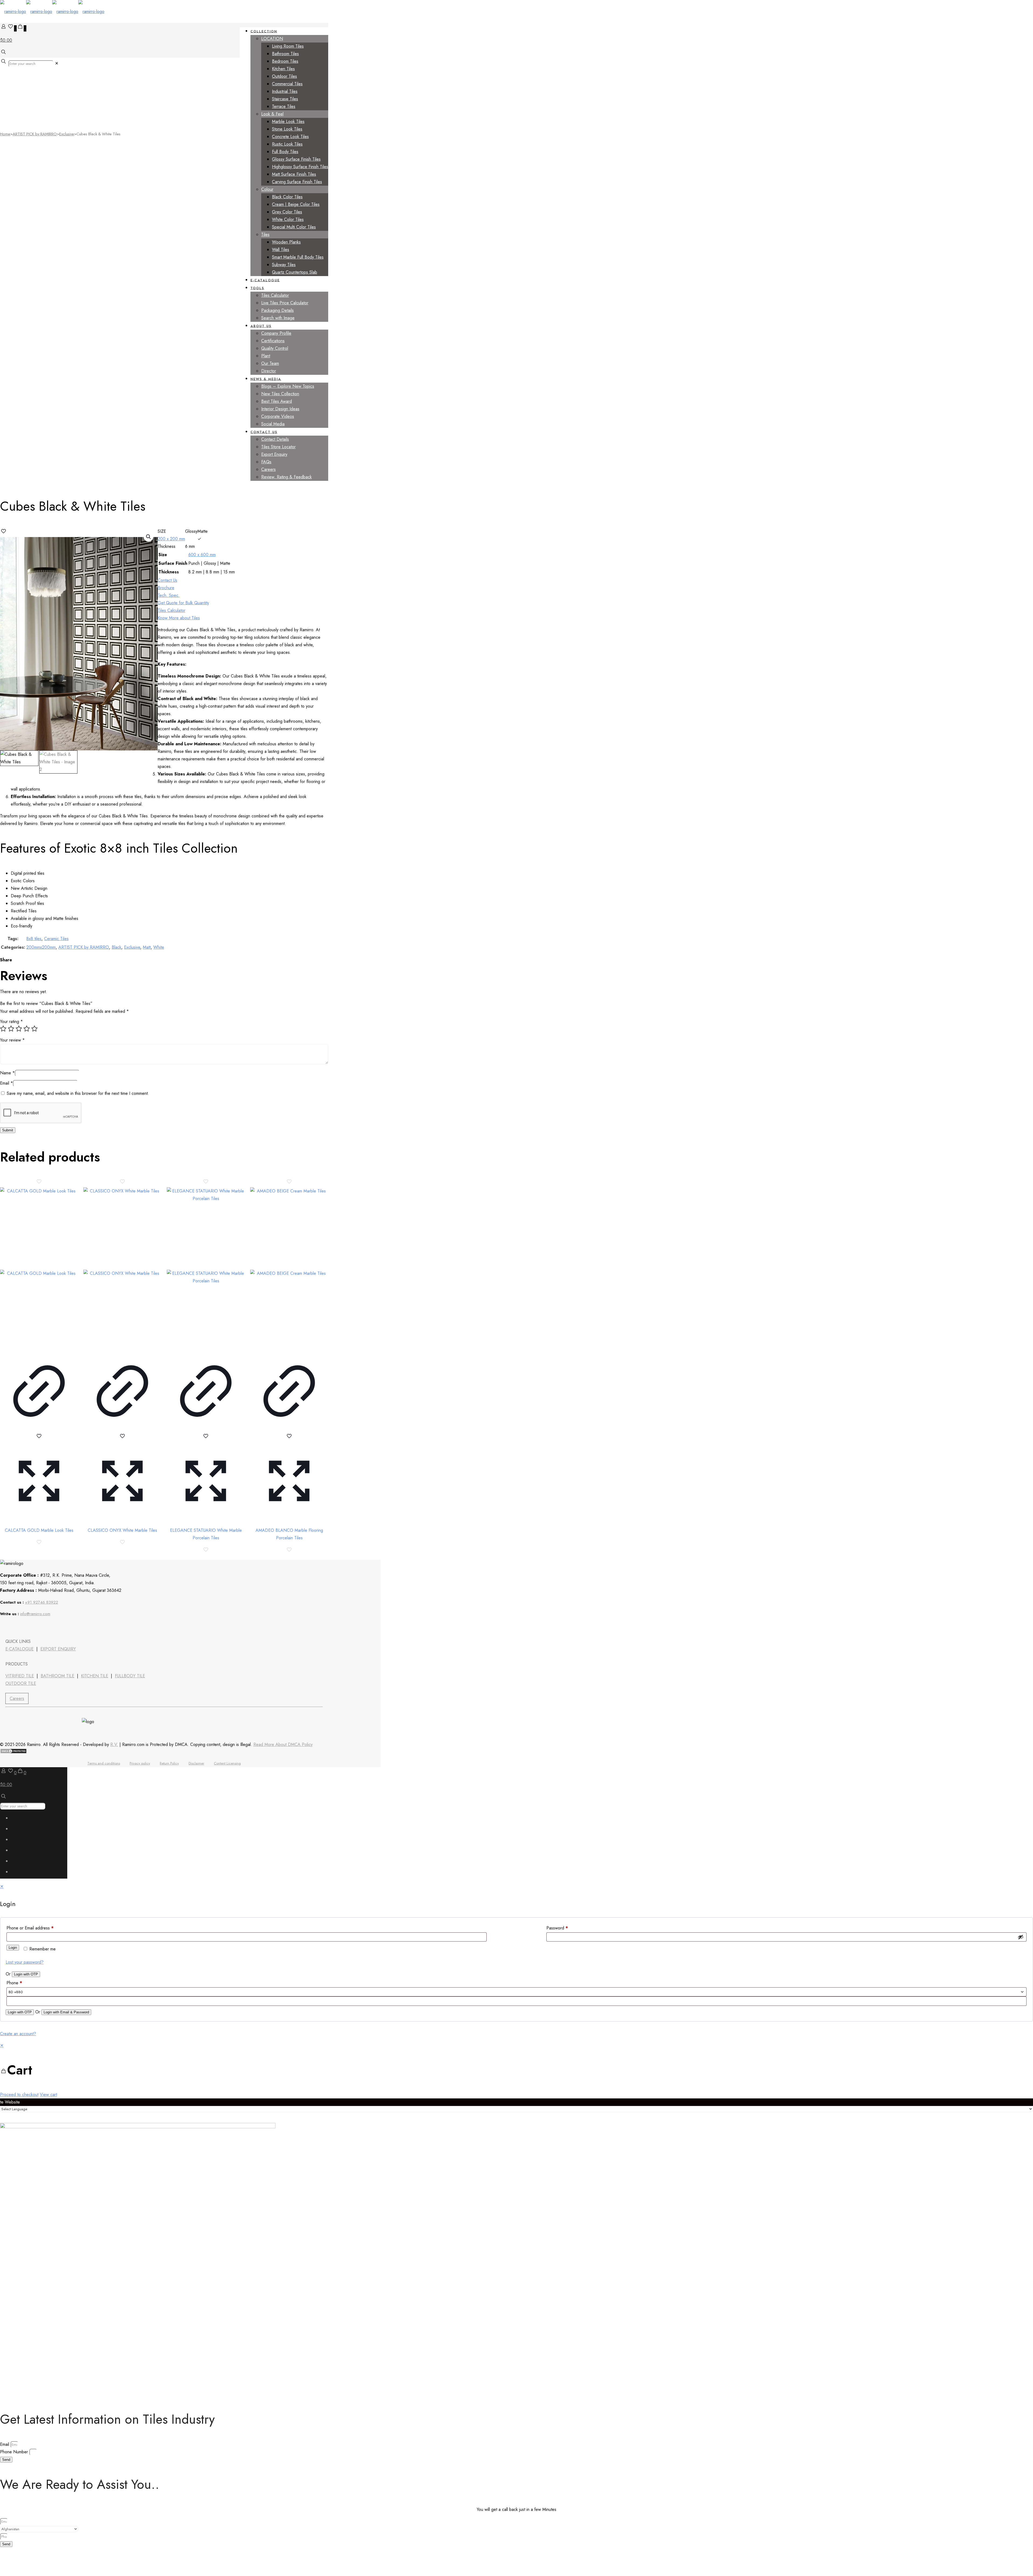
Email (6, 1083)
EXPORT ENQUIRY (58, 1649)
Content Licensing (227, 1763)
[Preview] (39, 1518)
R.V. (114, 1744)
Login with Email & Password (66, 2012)
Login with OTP (26, 1974)
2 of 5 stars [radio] (11, 1029)
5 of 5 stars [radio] (34, 1029)
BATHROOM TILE (57, 1676)
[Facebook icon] (17, 1819)
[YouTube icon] (17, 1841)
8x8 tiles (34, 939)
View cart (48, 2095)
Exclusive (67, 134)
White (159, 947)
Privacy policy (140, 1763)
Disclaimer (196, 1763)
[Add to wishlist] (39, 1438)
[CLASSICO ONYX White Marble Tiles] (122, 1268)
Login (13, 1948)
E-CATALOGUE (20, 1649)
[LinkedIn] (21, 1627)
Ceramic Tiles (56, 939)
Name (7, 1073)
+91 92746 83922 (42, 1602)
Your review (12, 1040)
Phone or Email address (30, 1928)
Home (5, 134)
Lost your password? (25, 1962)
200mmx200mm (41, 947)
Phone (14, 1983)
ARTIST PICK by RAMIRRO (35, 134)
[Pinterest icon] (17, 1862)
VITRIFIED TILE (20, 1676)
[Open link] (35, 1627)
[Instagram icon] (17, 1873)
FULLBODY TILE (130, 1676)
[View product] (39, 1429)
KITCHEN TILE (95, 1676)
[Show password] (1021, 1937)
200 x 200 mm (171, 539)
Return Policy (169, 1763)
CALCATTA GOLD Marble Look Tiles (39, 1530)
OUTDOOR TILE (21, 1683)
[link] (57, 63)
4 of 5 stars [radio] (27, 1029)
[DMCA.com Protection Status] (13, 1752)
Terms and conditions (104, 1763)
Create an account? (18, 2034)
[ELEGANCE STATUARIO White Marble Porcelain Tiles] (206, 1268)
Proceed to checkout (19, 2095)
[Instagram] (49, 1627)
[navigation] (516, 2070)
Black (116, 947)
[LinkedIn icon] (17, 1852)
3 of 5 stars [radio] (19, 1029)
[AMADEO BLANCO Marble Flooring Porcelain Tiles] (289, 1268)
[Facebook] (6, 1627)
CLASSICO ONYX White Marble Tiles (122, 1530)
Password (557, 1928)
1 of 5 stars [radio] (3, 1029)
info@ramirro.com (35, 1614)
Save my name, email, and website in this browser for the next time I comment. (78, 1093)
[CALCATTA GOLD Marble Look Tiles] (39, 1268)
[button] (148, 537)
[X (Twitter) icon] (17, 1830)
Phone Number (15, 2452)
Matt (147, 947)
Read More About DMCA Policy (283, 1744)
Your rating (11, 1021)
